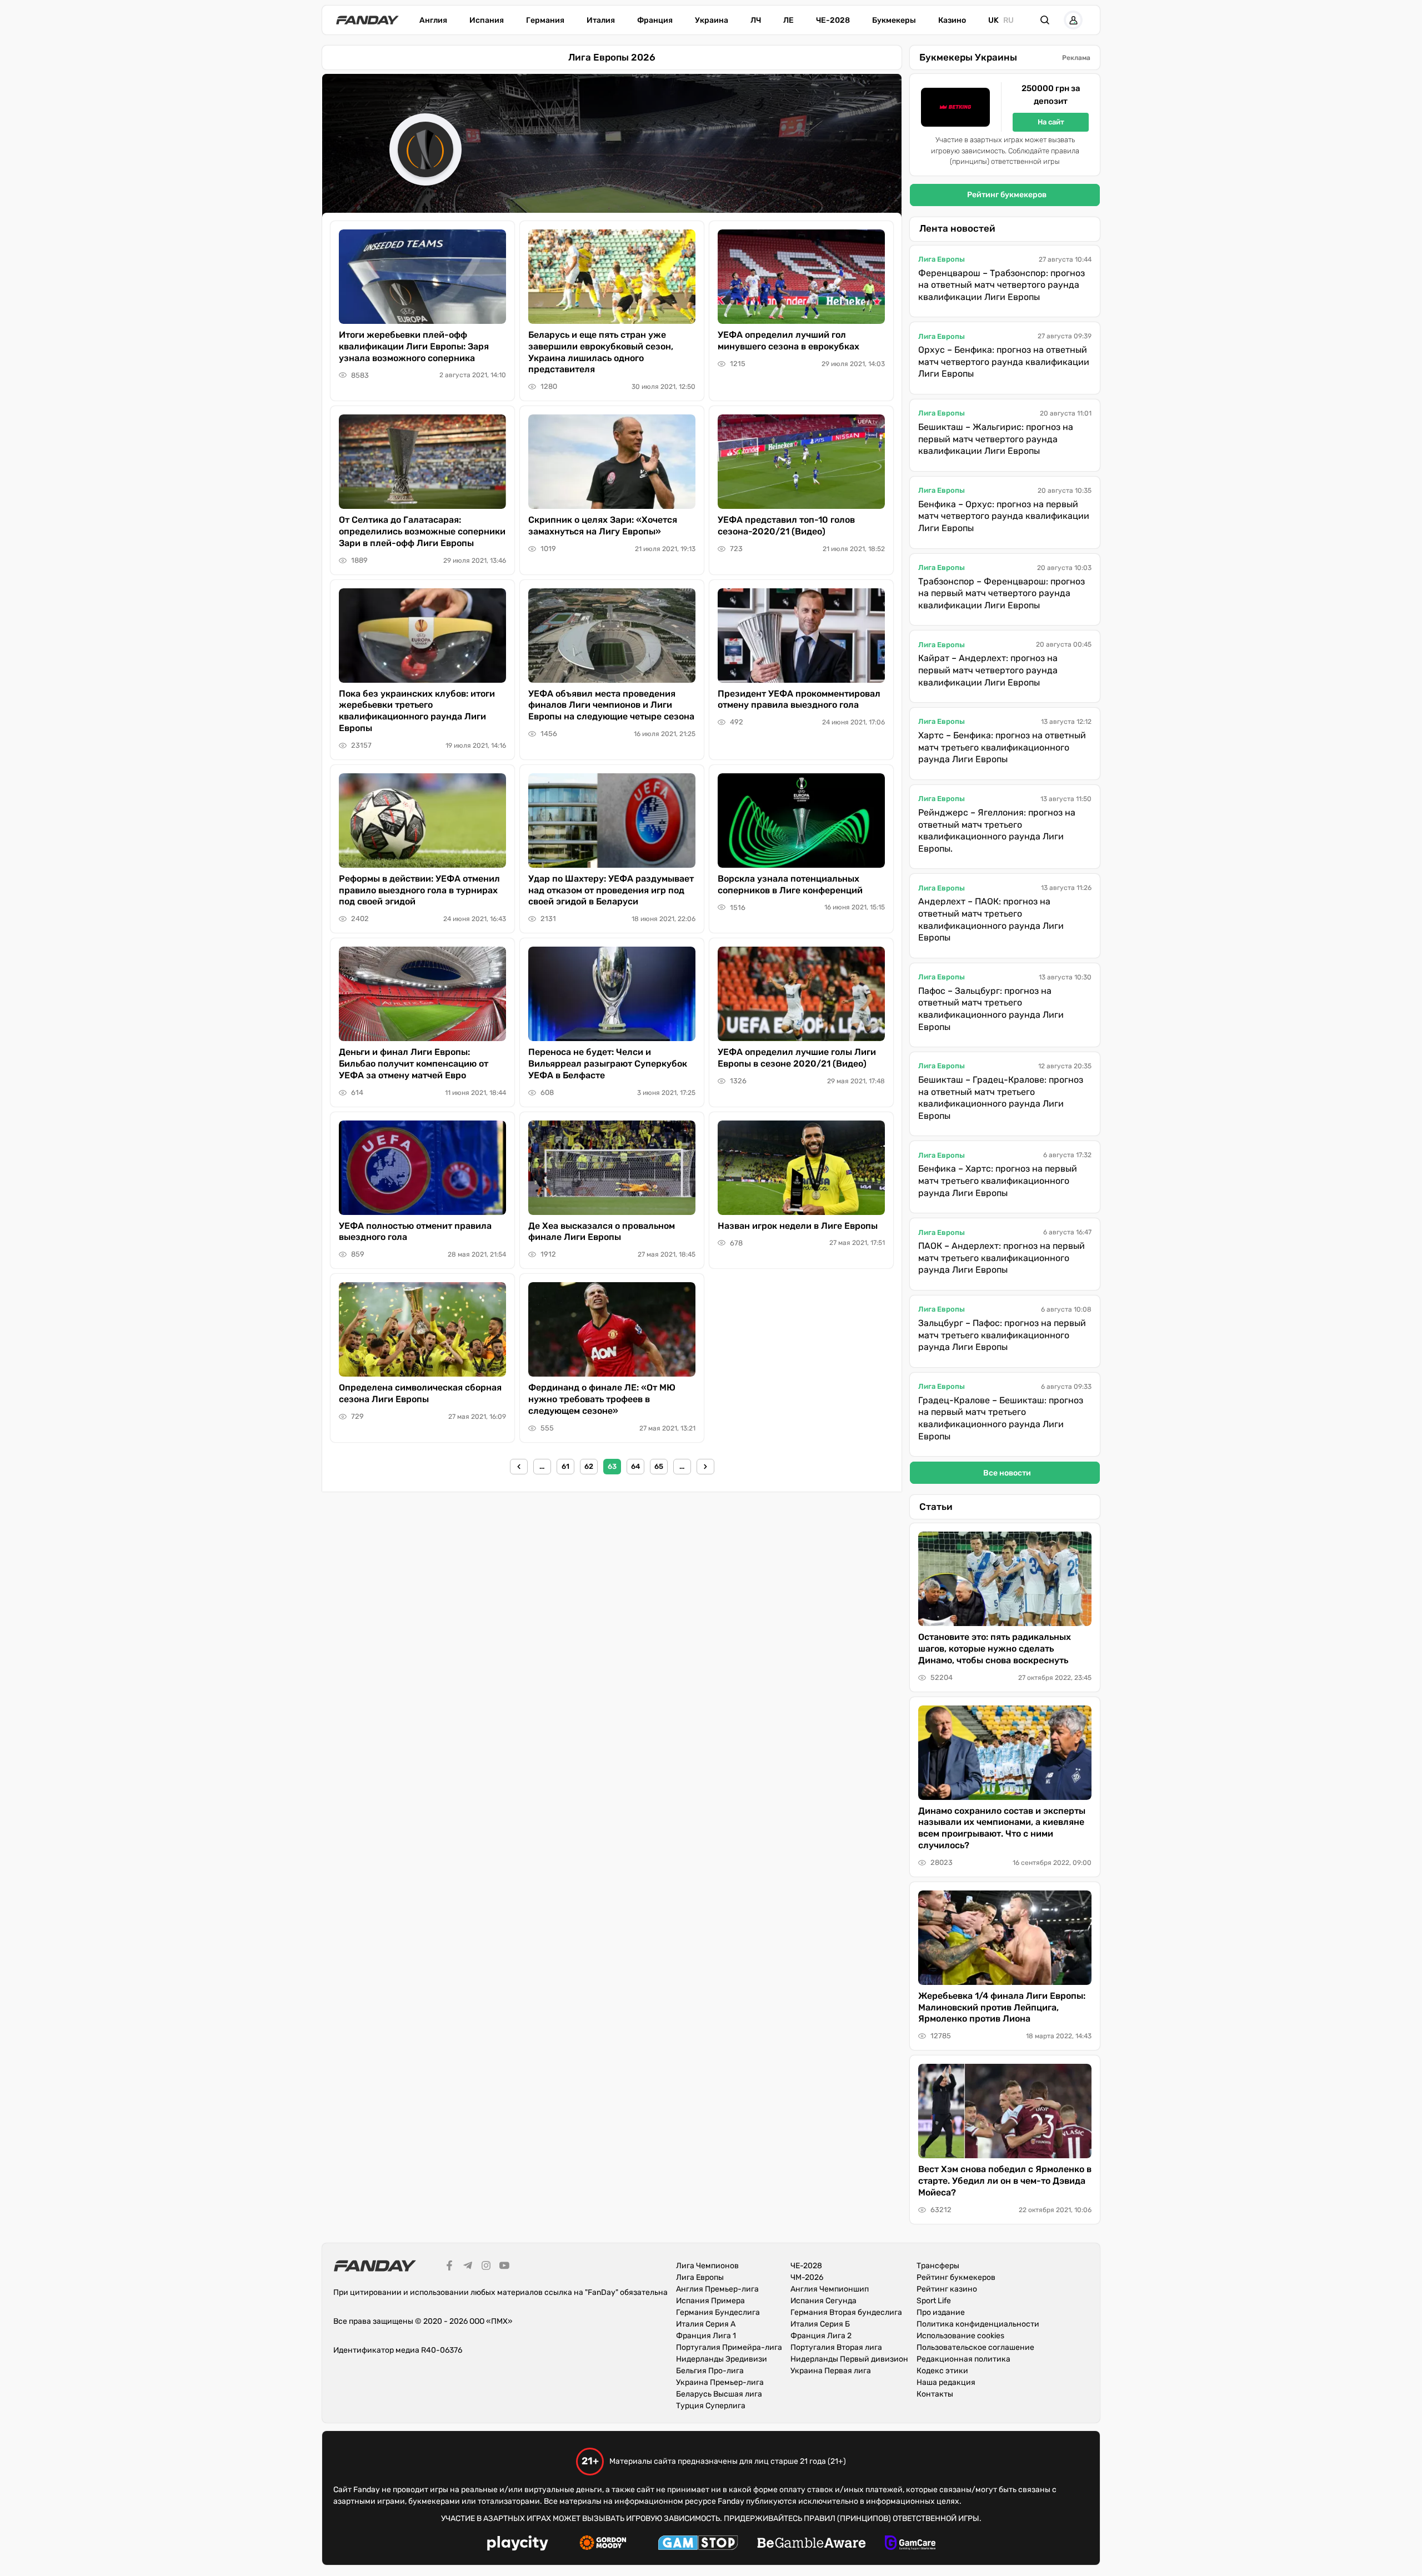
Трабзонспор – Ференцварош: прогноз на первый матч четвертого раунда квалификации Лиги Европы (1002, 593)
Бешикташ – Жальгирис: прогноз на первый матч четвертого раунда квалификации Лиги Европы (996, 439)
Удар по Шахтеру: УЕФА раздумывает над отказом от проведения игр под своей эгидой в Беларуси (611, 890)
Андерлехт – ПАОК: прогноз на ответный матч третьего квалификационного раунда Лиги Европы (991, 919)
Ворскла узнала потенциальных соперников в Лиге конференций (790, 884)
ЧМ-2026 (807, 2277)
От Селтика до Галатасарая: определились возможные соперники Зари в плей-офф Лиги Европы (422, 531)
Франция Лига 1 (706, 2336)
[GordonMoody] (603, 2544)
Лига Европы (942, 259)
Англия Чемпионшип (830, 2289)
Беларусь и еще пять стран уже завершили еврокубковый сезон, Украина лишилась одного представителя (601, 352)
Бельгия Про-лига (710, 2371)
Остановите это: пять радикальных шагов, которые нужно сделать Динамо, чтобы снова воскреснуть (995, 1649)
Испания (487, 20)
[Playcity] (518, 2545)
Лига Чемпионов (707, 2266)
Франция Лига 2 (821, 2336)
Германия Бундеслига (718, 2312)
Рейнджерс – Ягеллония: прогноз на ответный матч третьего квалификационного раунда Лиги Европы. (997, 831)
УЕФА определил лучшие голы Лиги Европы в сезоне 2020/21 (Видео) (797, 1058)
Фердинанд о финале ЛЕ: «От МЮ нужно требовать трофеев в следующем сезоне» (602, 1399)
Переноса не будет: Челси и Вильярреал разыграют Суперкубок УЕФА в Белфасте (608, 1064)
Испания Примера (710, 2301)
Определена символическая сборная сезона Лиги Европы (420, 1393)
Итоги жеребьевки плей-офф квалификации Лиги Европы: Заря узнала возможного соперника (414, 346)
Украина (712, 20)
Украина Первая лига (831, 2371)
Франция (655, 20)
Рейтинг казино (947, 2289)
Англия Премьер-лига (717, 2289)
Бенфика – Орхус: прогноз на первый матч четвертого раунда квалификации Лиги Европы (1004, 516)
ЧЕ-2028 (833, 20)
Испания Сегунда (823, 2301)
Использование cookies (960, 2336)
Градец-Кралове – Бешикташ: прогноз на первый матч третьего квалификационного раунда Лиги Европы (1001, 1418)
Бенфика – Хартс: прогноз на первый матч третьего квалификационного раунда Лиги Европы (998, 1181)
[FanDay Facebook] (449, 2267)
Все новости (1007, 1473)
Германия (545, 20)
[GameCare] (910, 2544)
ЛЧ (756, 20)
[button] (1045, 20)
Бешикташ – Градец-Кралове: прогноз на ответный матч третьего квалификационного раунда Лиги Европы (1001, 1098)
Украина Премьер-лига (720, 2382)
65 (659, 1466)
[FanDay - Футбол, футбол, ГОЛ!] (367, 20)
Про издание (941, 2312)
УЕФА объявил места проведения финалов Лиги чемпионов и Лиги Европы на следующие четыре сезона (611, 705)
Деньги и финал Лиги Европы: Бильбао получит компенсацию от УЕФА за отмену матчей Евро (414, 1064)
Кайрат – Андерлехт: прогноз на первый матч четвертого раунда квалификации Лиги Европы (988, 670)
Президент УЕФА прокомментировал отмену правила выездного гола (799, 699)
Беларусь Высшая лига (719, 2394)
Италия (601, 20)
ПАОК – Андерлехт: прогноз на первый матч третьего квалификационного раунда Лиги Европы (1002, 1258)
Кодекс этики (942, 2371)
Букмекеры (894, 20)
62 (589, 1466)
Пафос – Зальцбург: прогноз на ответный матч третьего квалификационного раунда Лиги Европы (991, 1009)
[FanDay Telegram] (468, 2267)
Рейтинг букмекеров (1007, 195)
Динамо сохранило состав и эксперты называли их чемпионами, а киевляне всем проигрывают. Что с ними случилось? (1002, 1828)
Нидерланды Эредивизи (722, 2359)
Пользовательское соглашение (975, 2347)
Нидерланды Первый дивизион (849, 2359)
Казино (952, 20)
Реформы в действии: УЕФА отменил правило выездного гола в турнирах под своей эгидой (419, 890)
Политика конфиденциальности (978, 2324)
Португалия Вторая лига (836, 2347)
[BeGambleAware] (812, 2544)
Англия (433, 20)
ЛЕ (788, 20)
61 (565, 1466)
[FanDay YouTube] (504, 2267)
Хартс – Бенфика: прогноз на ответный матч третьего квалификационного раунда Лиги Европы (1002, 747)
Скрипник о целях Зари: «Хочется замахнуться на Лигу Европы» (603, 526)
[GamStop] (698, 2544)
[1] (519, 1467)
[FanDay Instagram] (486, 2267)
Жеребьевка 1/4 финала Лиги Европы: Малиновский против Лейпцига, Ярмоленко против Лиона (1002, 2007)
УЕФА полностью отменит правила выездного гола (415, 1232)
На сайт (1051, 122)
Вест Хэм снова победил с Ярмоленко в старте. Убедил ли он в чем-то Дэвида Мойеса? (1005, 2181)
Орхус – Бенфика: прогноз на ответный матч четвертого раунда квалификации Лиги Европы (1004, 362)
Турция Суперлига (711, 2406)
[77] (705, 1467)
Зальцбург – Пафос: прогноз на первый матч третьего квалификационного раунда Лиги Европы (1002, 1335)
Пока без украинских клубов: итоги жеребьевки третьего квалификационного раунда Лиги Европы (417, 711)
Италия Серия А (706, 2324)
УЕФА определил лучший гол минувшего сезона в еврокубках (788, 341)
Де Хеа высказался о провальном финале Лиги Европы (602, 1232)
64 (635, 1466)
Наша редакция (946, 2382)
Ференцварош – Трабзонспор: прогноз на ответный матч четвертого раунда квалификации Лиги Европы (1002, 285)
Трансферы (938, 2266)
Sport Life (934, 2301)
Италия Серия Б (820, 2324)
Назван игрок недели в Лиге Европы (798, 1226)
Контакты (935, 2394)
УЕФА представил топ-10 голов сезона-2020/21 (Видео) (786, 526)
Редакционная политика (963, 2359)
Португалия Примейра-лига (729, 2347)
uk (993, 20)
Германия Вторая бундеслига (846, 2312)
